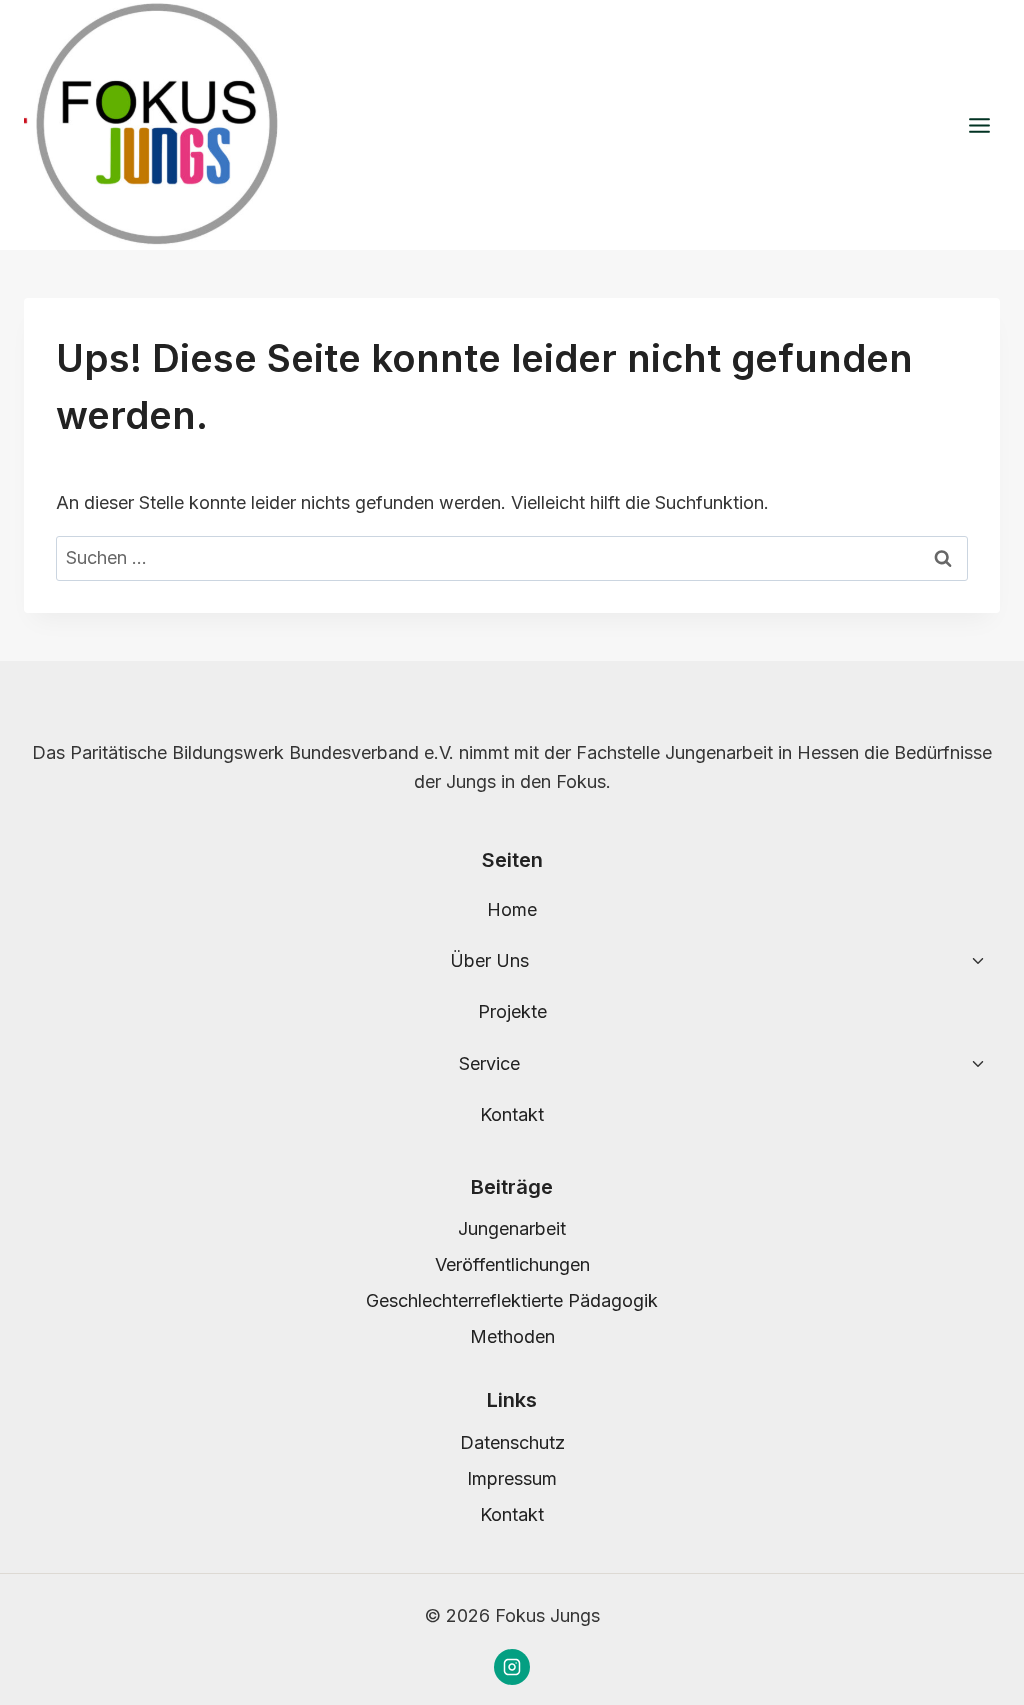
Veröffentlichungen (512, 1264)
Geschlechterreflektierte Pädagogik (512, 1300)
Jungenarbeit (512, 1228)
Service (489, 1063)
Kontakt (512, 1114)
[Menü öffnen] (979, 125)
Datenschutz (512, 1442)
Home (512, 909)
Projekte (512, 1011)
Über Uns (489, 960)
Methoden (512, 1336)
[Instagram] (512, 1667)
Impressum (512, 1478)
